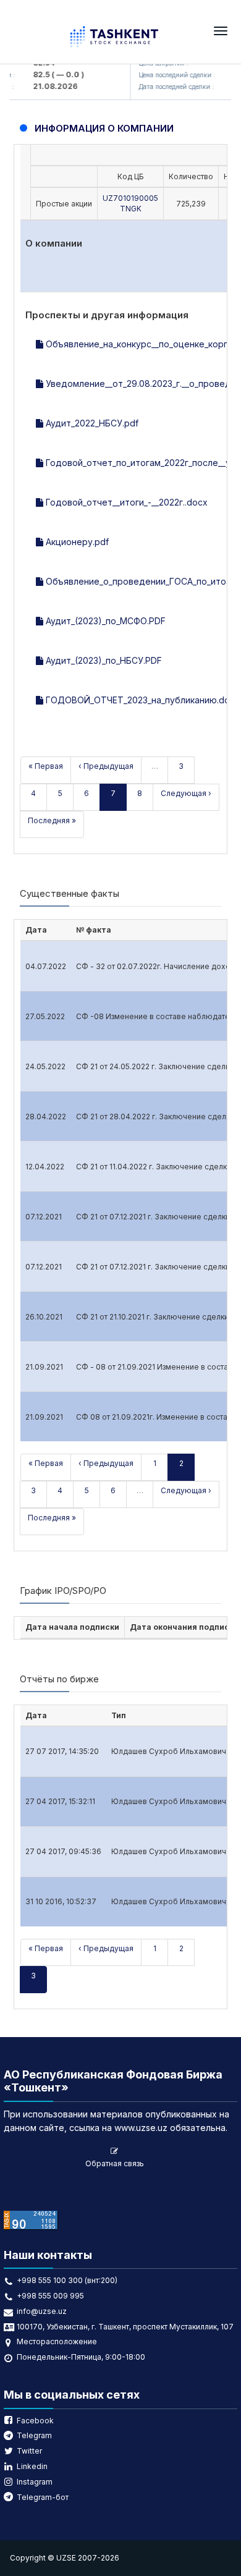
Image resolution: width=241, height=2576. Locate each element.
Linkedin (32, 2466)
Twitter (29, 2451)
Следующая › (186, 793)
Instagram (35, 2482)
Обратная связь (115, 2163)
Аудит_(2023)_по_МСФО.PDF (104, 621)
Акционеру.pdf (76, 542)
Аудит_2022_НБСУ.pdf (91, 423)
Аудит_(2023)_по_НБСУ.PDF (103, 660)
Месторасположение (57, 2341)
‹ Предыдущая (106, 766)
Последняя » (52, 820)
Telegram (34, 2435)
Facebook (35, 2421)
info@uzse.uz (42, 2311)
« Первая (46, 766)
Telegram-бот (43, 2497)
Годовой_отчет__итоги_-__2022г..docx (125, 502)
